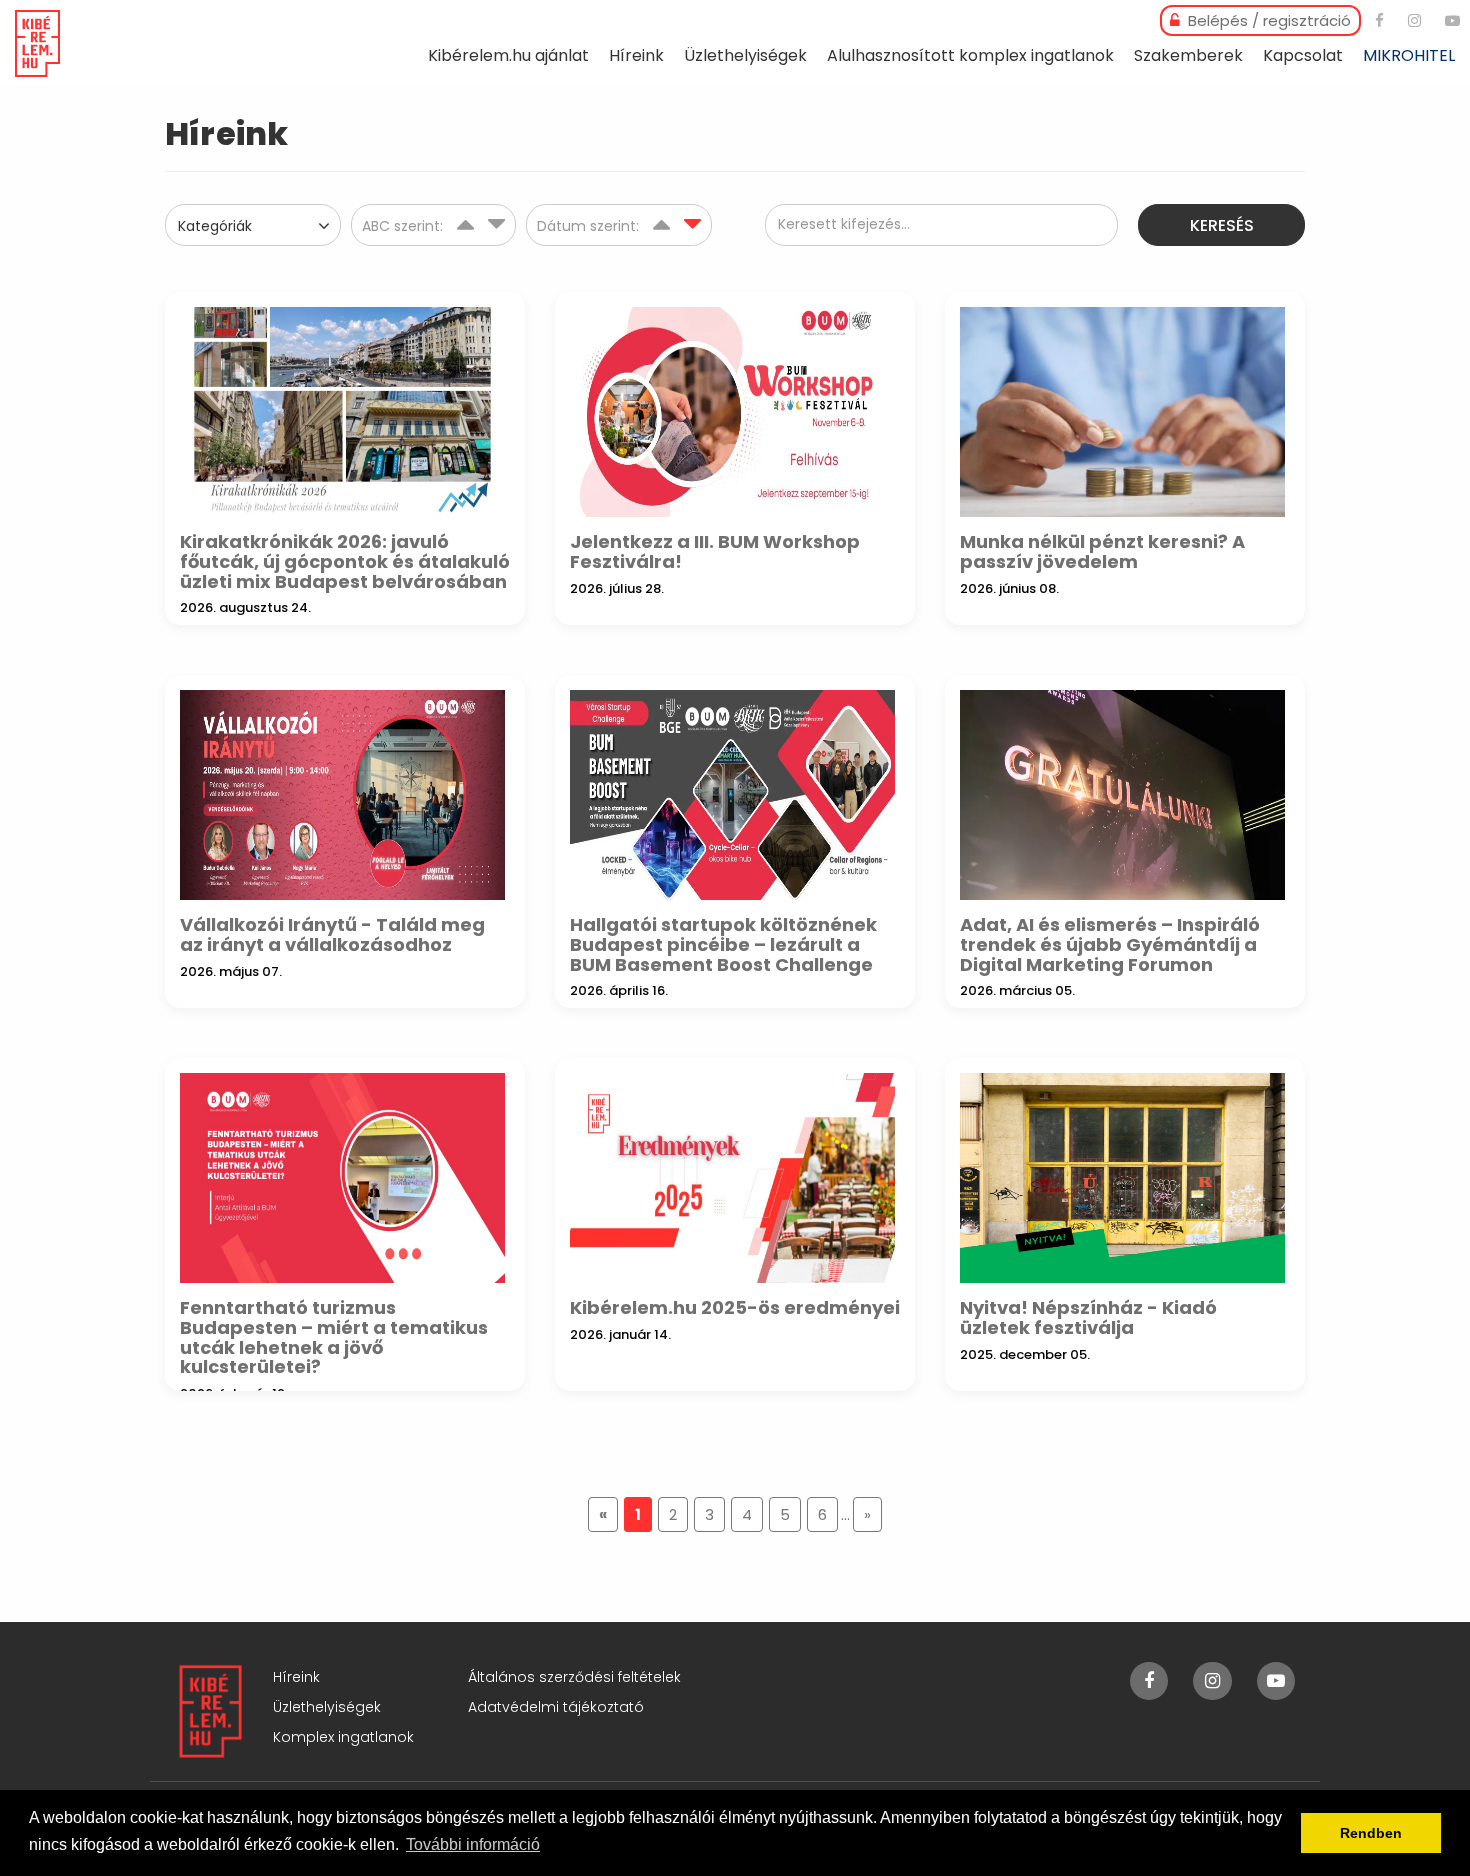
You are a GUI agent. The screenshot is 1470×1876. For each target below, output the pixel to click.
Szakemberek (1188, 55)
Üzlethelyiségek (745, 55)
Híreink (636, 55)
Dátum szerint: (590, 226)
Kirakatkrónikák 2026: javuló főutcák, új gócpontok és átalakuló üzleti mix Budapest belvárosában (345, 561)
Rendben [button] (1371, 1833)
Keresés (1222, 225)
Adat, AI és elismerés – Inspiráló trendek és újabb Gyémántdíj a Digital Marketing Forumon (1110, 944)
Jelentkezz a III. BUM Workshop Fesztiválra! (715, 551)
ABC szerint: (404, 226)
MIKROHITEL (1409, 55)
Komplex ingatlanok (343, 1737)
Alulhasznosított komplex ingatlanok (970, 55)
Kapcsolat (1303, 55)
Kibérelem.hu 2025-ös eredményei (735, 1307)
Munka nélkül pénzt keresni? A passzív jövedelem (1102, 551)
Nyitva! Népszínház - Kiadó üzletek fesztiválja (1088, 1317)
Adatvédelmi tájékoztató (556, 1707)
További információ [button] (473, 1844)
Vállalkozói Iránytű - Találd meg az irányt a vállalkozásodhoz (332, 934)
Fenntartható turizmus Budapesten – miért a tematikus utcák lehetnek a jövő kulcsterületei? (334, 1337)
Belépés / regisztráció (1267, 20)
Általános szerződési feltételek (574, 1677)
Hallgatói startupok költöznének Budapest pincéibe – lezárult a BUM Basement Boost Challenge (723, 944)
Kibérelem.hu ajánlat (508, 55)
